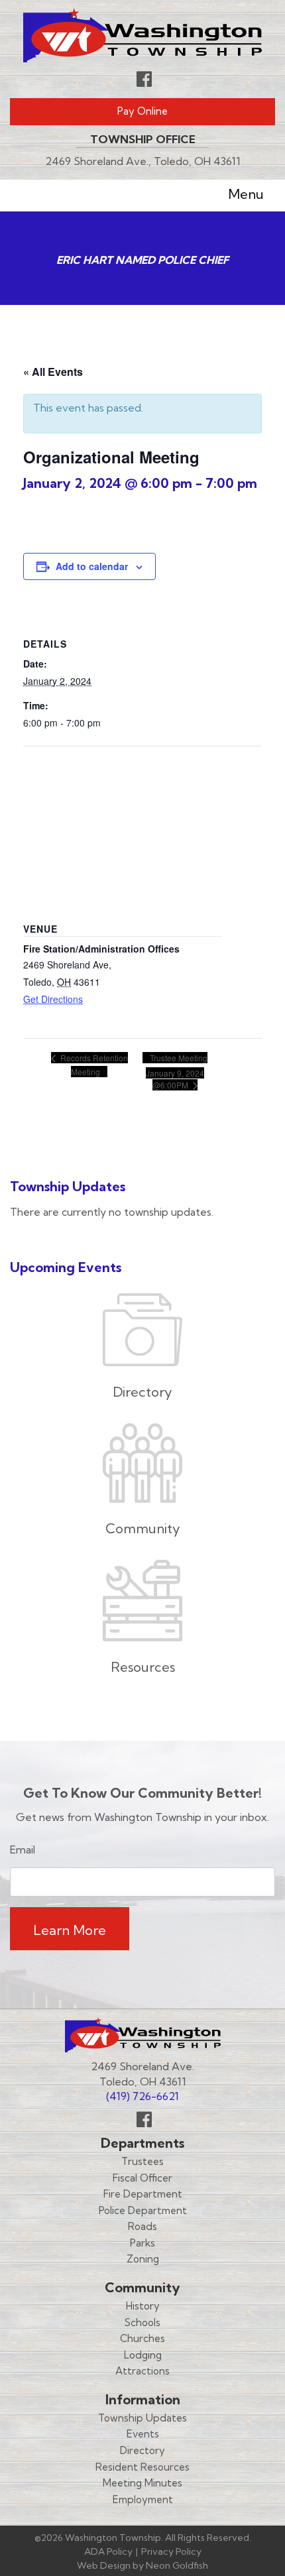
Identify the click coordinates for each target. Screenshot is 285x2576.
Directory (142, 2450)
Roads (142, 2226)
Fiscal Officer (142, 2178)
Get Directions (53, 999)
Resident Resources (142, 2467)
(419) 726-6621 (142, 2096)
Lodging (143, 2355)
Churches (142, 2338)
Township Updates (142, 2418)
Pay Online (142, 111)
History (143, 2306)
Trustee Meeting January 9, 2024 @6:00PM (177, 1071)
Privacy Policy (171, 2551)
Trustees (142, 2161)
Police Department (143, 2210)
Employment (143, 2499)
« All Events (53, 372)
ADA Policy (108, 2551)
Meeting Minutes (142, 2483)
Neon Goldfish (177, 2565)
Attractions (142, 2371)
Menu (246, 194)
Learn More (70, 1930)
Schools (142, 2322)
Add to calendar (92, 566)
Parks (142, 2243)
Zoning (143, 2259)
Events (143, 2434)
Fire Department (143, 2194)
